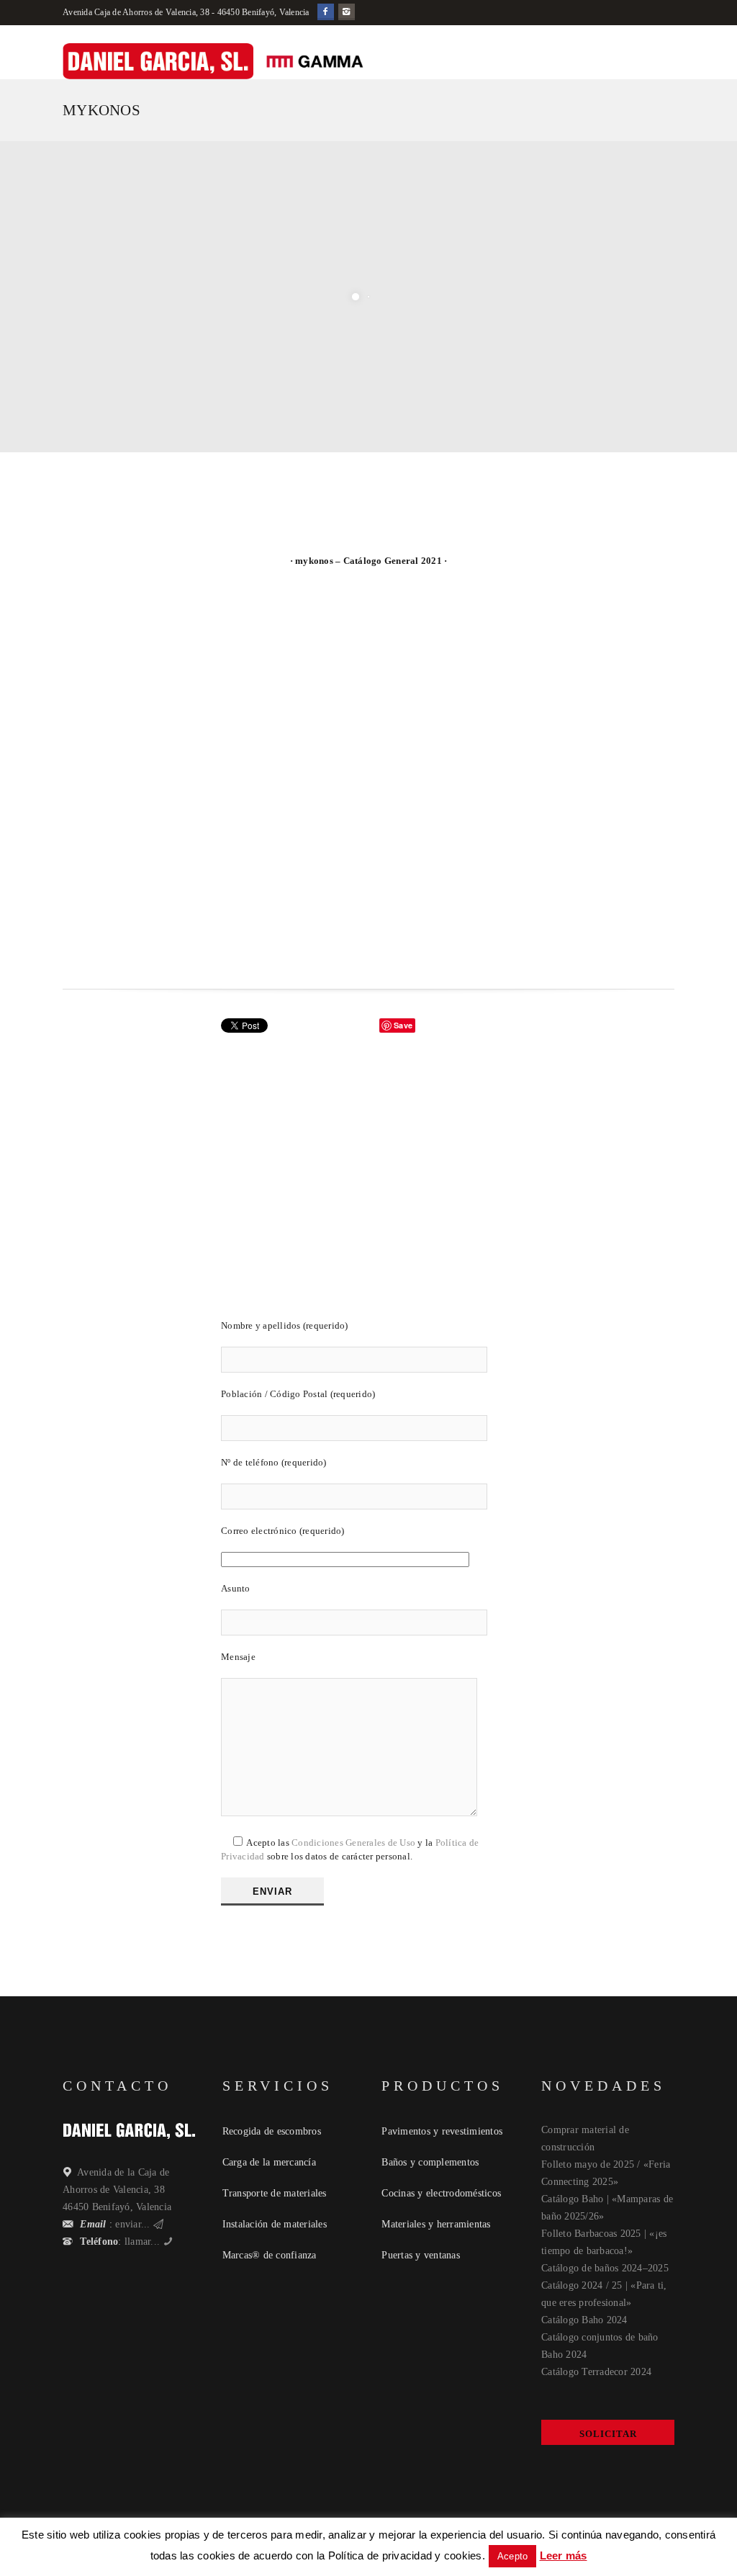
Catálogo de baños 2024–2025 (605, 2268)
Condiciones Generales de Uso (353, 1843)
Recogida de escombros (272, 2131)
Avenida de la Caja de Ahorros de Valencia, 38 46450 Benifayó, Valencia (117, 2190)
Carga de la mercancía (269, 2162)
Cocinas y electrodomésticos (441, 2193)
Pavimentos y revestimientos (442, 2131)
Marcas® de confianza (270, 2255)
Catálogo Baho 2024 (584, 2320)
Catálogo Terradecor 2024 (596, 2372)
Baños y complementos (430, 2162)
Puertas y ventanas (421, 2255)
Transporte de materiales (275, 2193)
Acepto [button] (513, 2556)
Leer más (564, 2555)
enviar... (133, 2224)
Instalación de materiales (275, 2224)
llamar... (143, 2241)
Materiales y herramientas (436, 2224)
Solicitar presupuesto (608, 2437)
